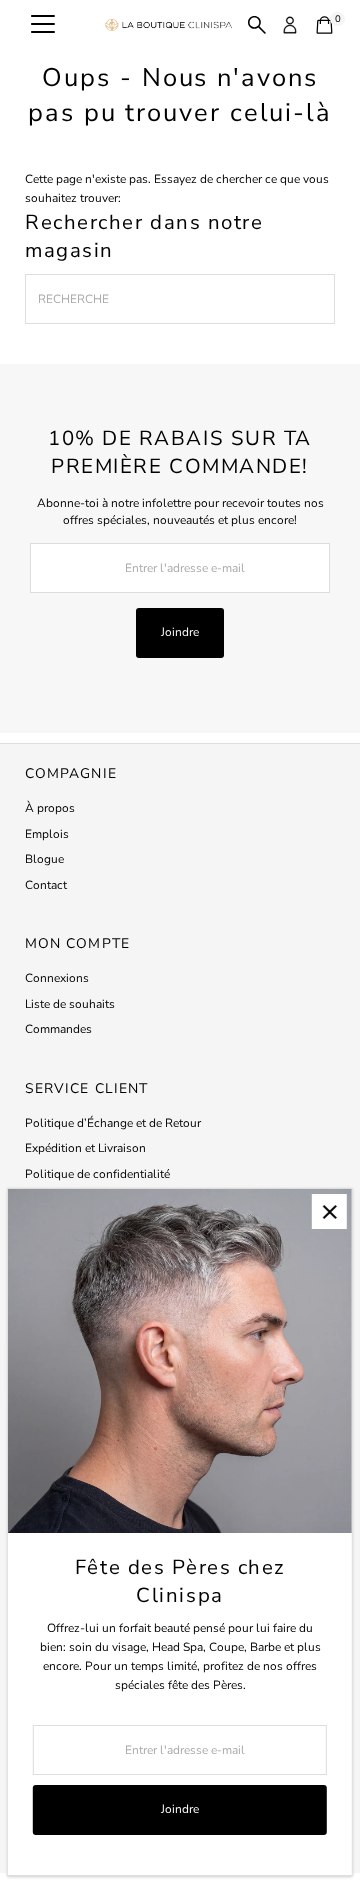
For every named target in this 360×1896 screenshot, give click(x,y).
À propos (50, 808)
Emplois (47, 834)
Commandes (58, 1029)
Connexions (57, 978)
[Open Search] (257, 25)
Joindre (180, 632)
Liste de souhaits (70, 1004)
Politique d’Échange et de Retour (113, 1123)
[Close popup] (329, 1211)
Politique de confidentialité (97, 1174)
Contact (46, 885)
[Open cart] (324, 25)
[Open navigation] (43, 25)
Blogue (44, 859)
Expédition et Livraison (85, 1148)
